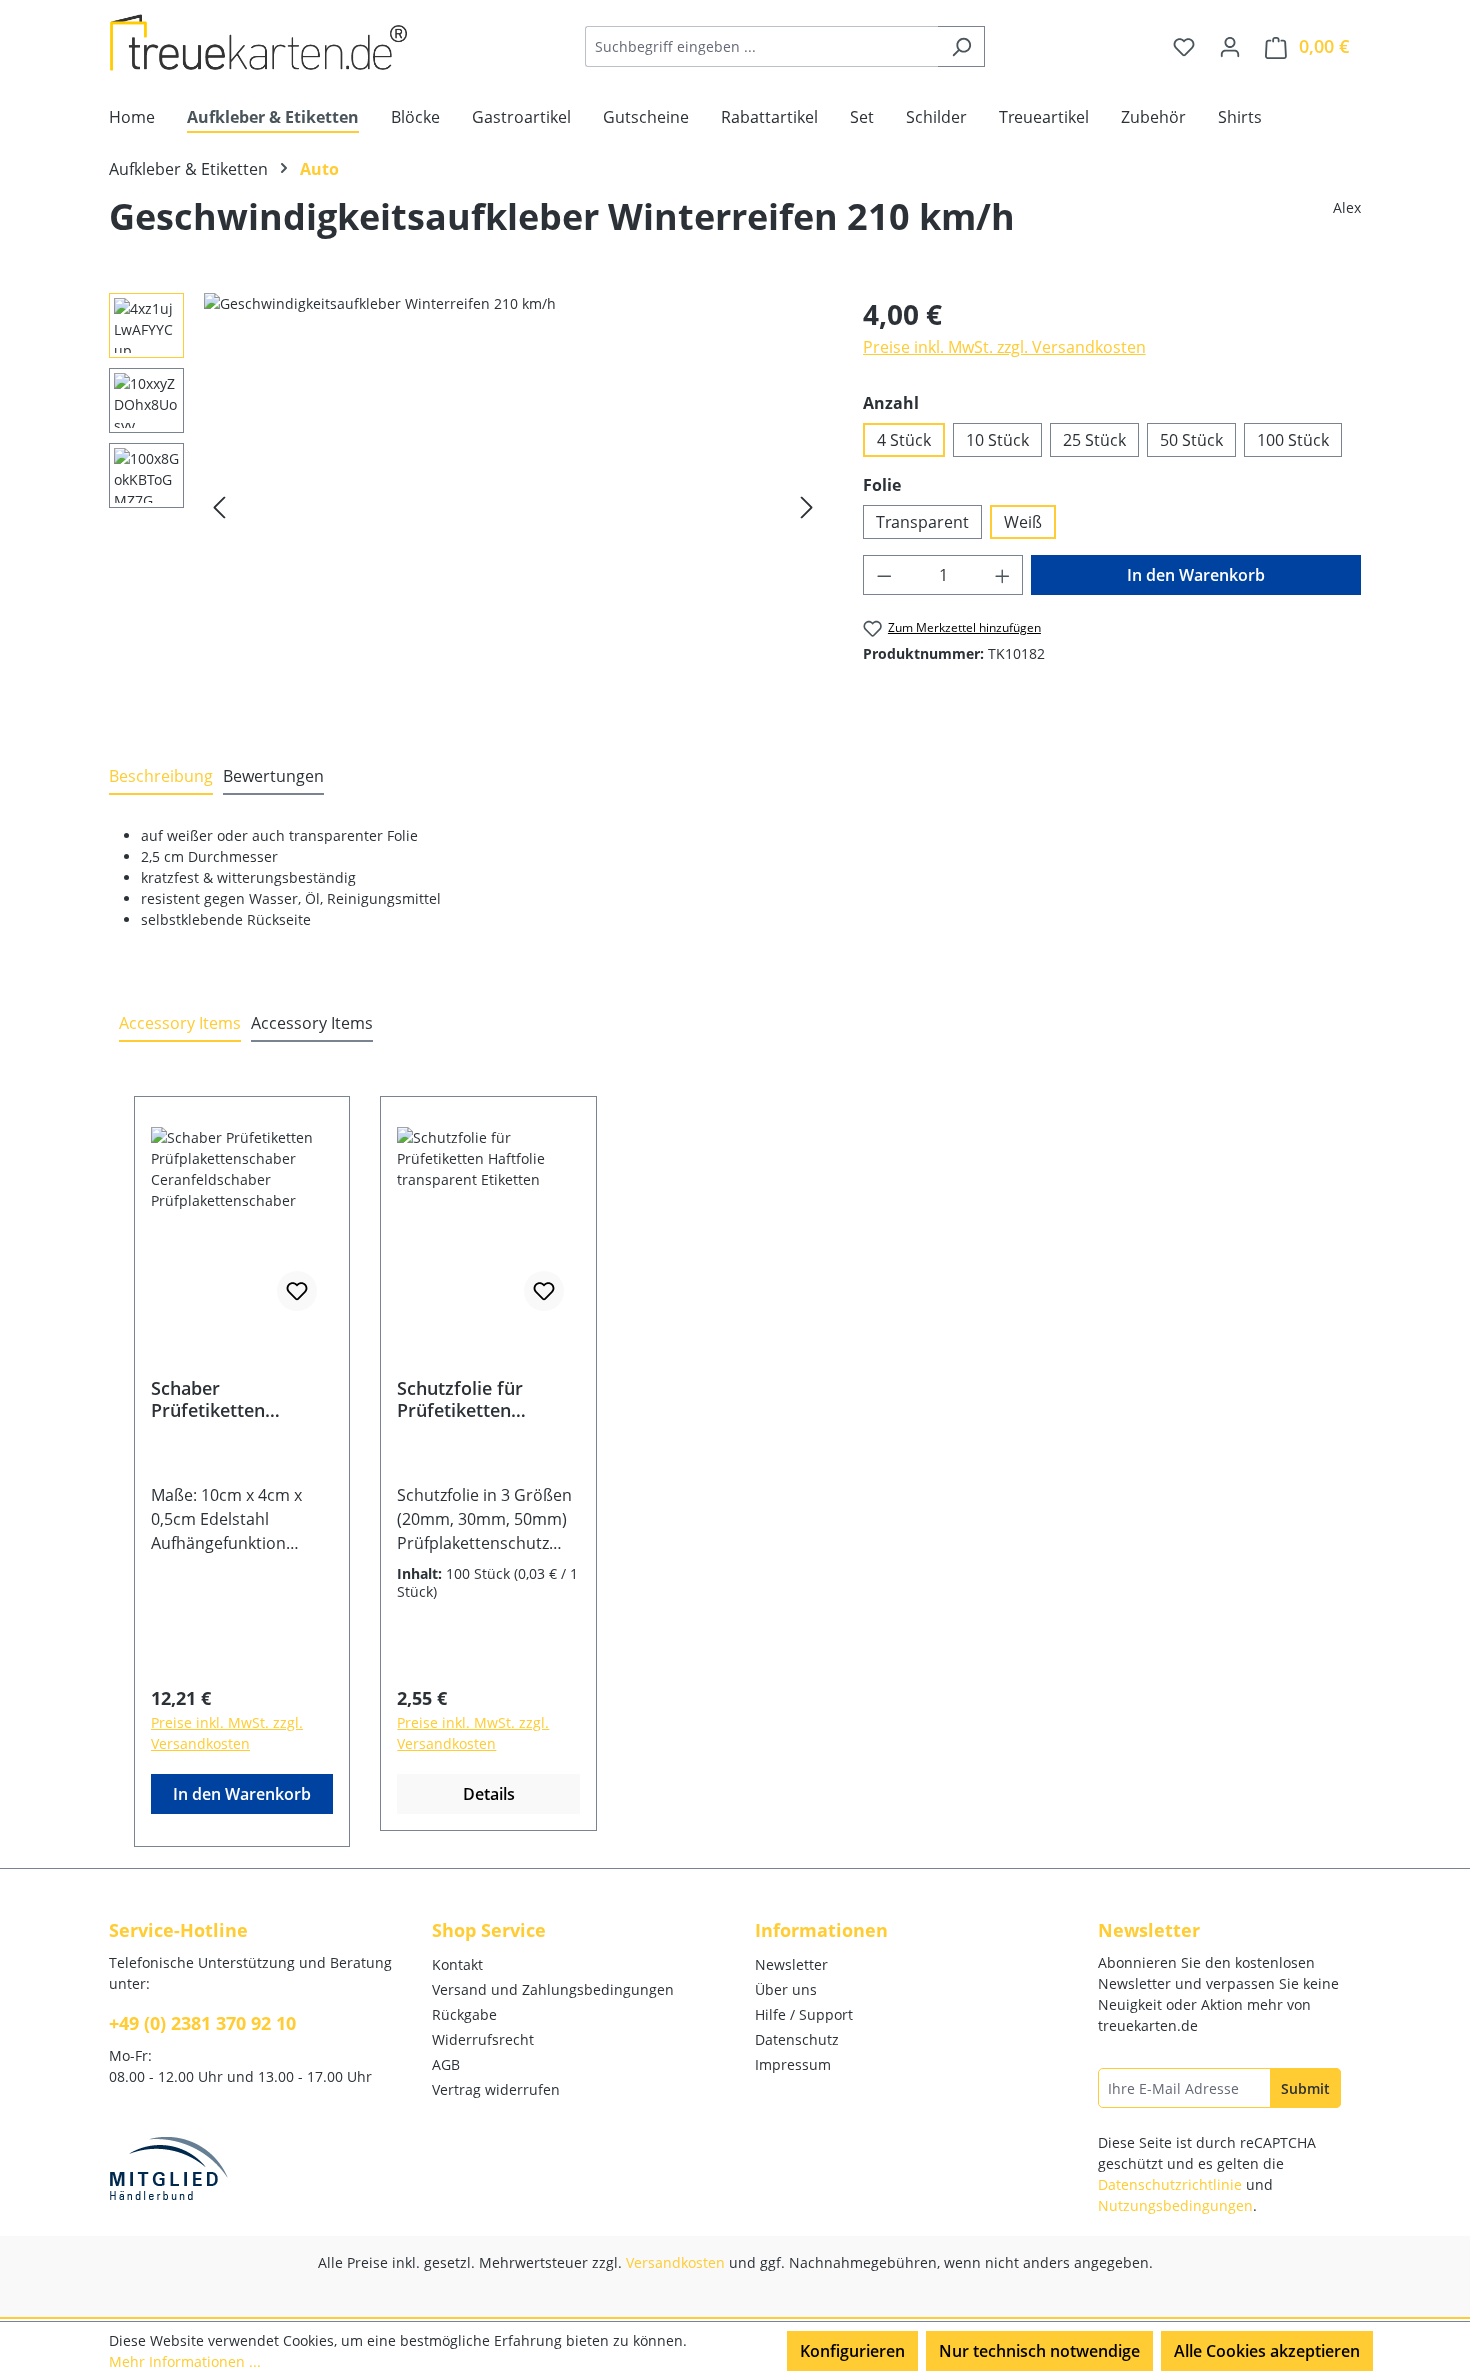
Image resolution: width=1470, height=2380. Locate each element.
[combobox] (762, 46)
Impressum (793, 2064)
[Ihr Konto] (1230, 46)
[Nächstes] (807, 507)
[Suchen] (961, 46)
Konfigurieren (852, 2351)
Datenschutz (797, 2039)
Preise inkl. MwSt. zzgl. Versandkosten (1004, 347)
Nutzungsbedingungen (1175, 2205)
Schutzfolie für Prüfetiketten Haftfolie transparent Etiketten (460, 1399)
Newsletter (791, 1964)
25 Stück (1094, 440)
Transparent (922, 522)
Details (489, 1794)
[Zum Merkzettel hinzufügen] (297, 1291)
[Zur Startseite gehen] (259, 42)
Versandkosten (675, 2262)
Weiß (1023, 522)
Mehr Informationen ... (185, 2361)
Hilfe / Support (804, 2014)
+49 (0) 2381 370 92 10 (202, 2023)
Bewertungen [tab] (273, 776)
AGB (446, 2064)
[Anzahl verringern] (884, 575)
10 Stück (997, 440)
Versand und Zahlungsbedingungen (553, 1989)
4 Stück (904, 440)
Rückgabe (464, 2014)
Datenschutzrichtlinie (1170, 2184)
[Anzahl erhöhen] (1003, 575)
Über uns (786, 1989)
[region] (466, 508)
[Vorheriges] (219, 507)
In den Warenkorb (1196, 575)
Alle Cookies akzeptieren (1267, 2351)
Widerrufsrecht (483, 2039)
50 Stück (1191, 440)
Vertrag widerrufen (496, 2089)
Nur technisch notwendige (1039, 2351)
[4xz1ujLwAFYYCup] (513, 508)
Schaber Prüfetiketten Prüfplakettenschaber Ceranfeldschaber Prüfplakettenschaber (240, 1399)
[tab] (161, 777)
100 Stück (1293, 440)
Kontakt (457, 1964)
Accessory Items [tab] (180, 1023)
